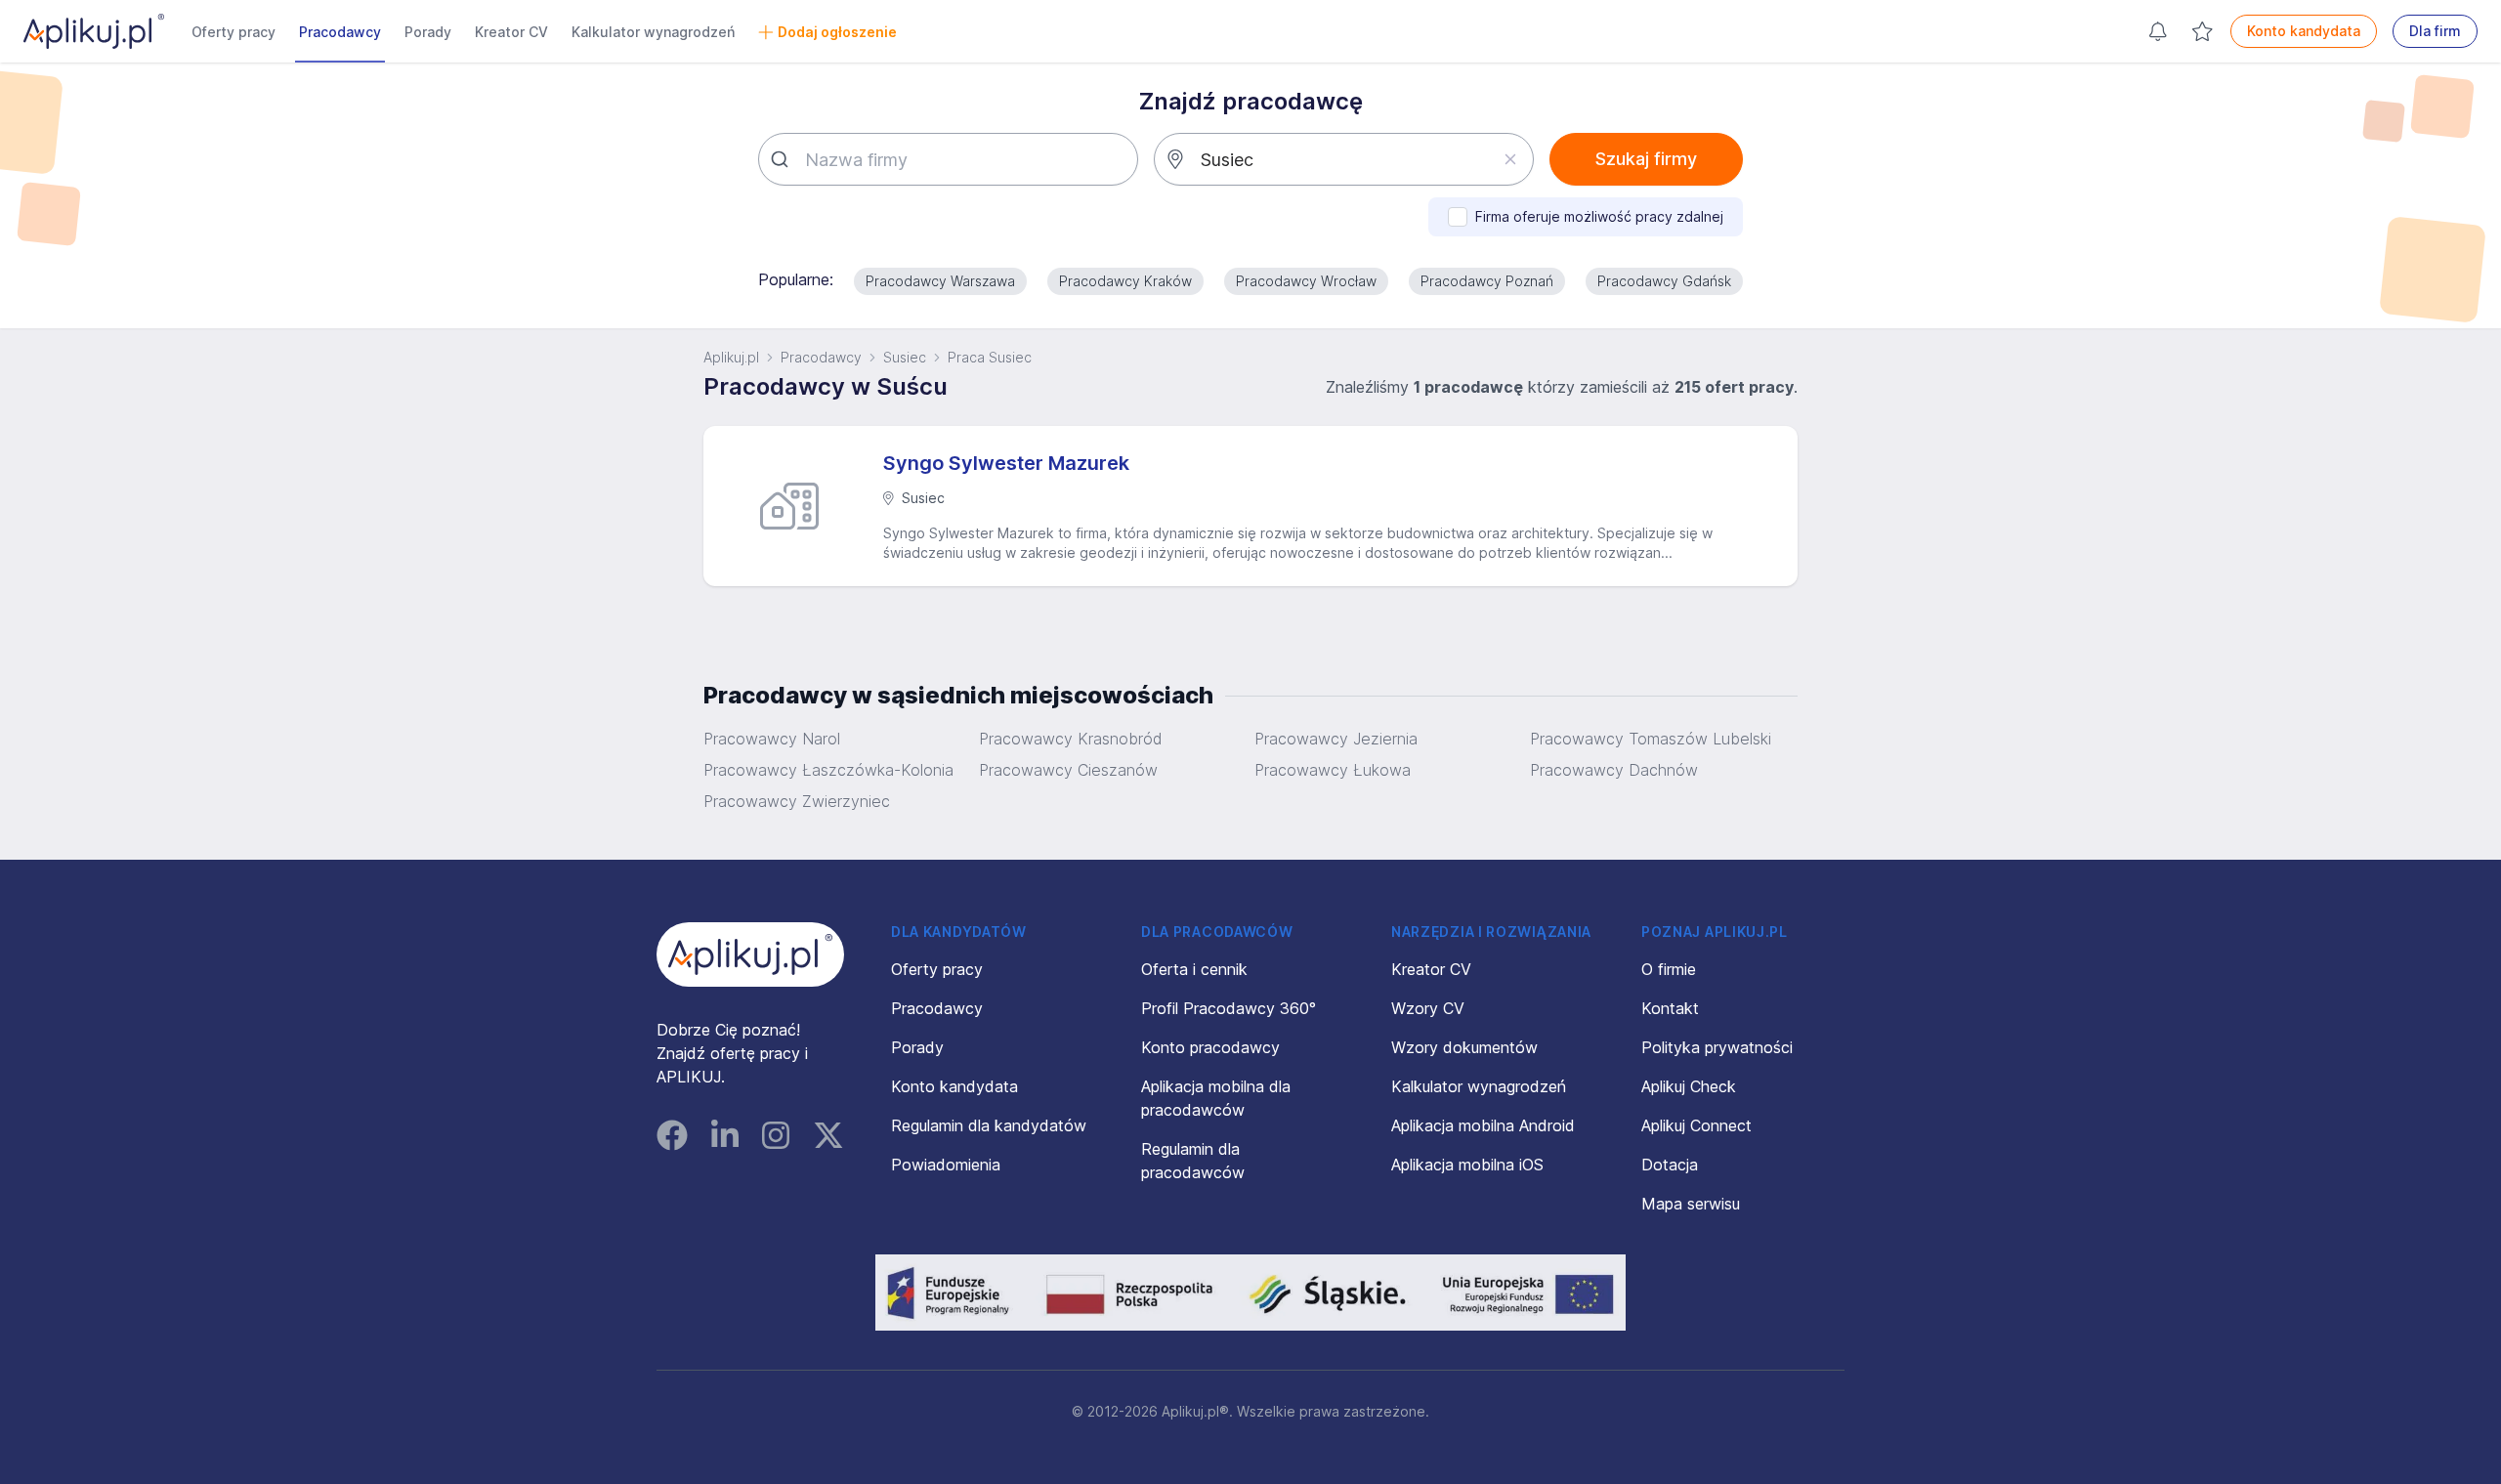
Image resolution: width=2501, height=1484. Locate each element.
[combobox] (948, 159)
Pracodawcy (340, 32)
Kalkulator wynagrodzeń (653, 32)
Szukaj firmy (1646, 159)
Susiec (905, 357)
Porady (428, 32)
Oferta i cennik (1194, 969)
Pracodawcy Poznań (1487, 281)
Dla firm (2435, 31)
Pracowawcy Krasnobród (1070, 739)
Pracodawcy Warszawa (940, 281)
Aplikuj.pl (731, 357)
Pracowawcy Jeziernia (1336, 739)
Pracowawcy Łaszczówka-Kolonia (828, 770)
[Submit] (782, 159)
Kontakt (1670, 1008)
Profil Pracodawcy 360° (1229, 1008)
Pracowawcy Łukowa (1333, 770)
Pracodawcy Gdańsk (1664, 281)
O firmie (1669, 969)
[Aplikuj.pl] (750, 954)
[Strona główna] (94, 31)
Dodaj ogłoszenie (837, 32)
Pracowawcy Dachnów (1614, 770)
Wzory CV (1428, 1008)
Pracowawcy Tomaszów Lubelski (1651, 739)
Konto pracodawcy (1210, 1047)
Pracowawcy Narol (772, 739)
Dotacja (1670, 1165)
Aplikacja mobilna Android (1483, 1125)
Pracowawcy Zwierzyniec (797, 801)
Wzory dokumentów (1464, 1047)
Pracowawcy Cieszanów (1068, 770)
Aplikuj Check (1689, 1086)
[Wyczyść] (1510, 159)
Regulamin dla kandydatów (989, 1125)
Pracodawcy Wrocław (1306, 281)
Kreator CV (511, 32)
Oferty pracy (233, 32)
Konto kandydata (2304, 31)
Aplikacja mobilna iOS (1467, 1165)
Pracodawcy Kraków (1125, 281)
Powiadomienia (946, 1165)
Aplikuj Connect (1696, 1125)
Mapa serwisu (1691, 1204)
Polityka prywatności (1717, 1047)
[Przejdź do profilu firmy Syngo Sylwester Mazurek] (797, 506)
